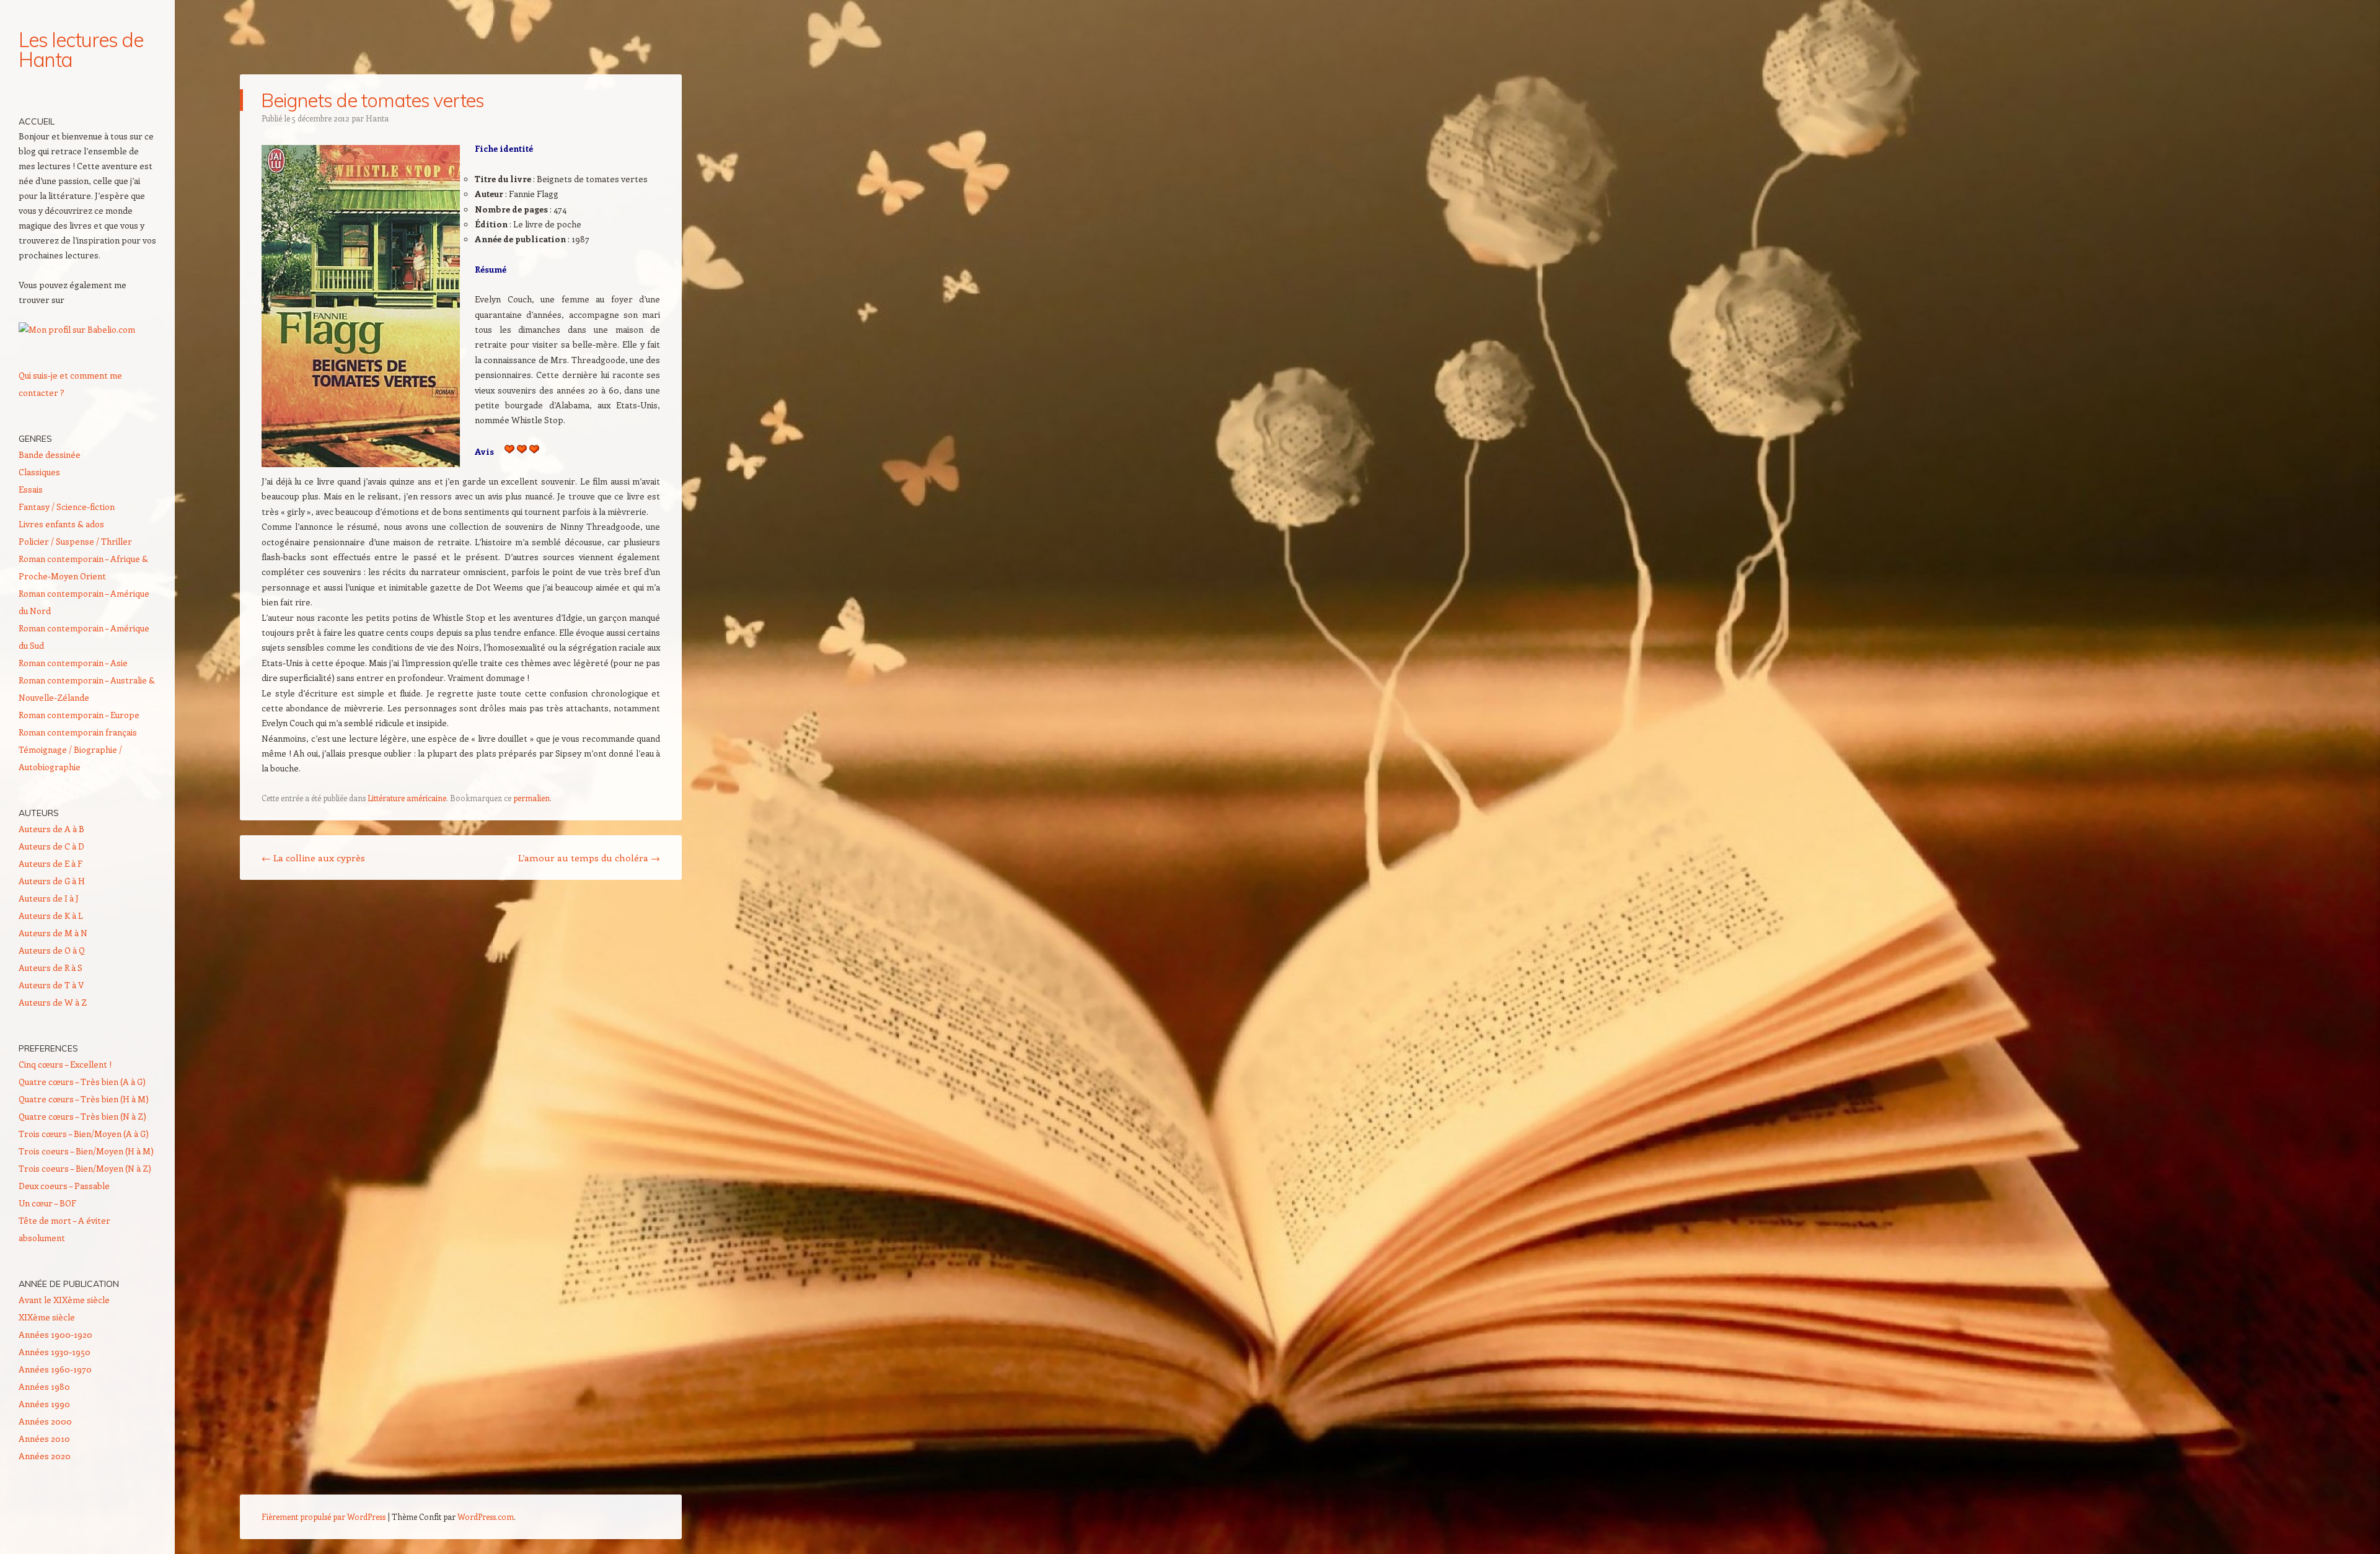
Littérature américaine (407, 798)
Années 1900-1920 (55, 1334)
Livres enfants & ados (61, 524)
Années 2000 (45, 1421)
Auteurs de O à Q (52, 950)
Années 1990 (44, 1404)
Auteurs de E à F (51, 863)
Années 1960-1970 (55, 1369)
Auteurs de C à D (51, 846)
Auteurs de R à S (51, 968)
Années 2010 (44, 1438)
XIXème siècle (47, 1317)
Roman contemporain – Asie (73, 663)
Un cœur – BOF (47, 1203)
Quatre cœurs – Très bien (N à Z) (82, 1116)
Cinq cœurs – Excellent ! (65, 1064)
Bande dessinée (50, 454)
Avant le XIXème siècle (64, 1300)
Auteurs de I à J (49, 898)
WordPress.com (486, 1517)
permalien (531, 798)
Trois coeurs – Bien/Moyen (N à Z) (85, 1168)
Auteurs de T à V (51, 985)
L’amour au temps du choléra (589, 858)
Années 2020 (45, 1456)
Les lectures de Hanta (81, 50)
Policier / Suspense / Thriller (75, 541)
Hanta (377, 118)
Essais (31, 489)
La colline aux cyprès (313, 858)
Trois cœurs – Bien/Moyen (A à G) (84, 1134)
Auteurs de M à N (53, 933)
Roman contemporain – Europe (79, 715)
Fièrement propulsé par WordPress (324, 1517)
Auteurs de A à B (51, 829)
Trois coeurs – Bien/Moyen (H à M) (86, 1151)
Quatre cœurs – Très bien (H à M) (84, 1099)
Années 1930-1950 (55, 1352)
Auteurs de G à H (52, 881)
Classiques (39, 472)
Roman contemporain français (78, 732)
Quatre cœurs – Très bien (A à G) (82, 1082)
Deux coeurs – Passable (64, 1186)
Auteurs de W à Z (53, 1002)
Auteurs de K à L (51, 915)
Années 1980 (44, 1386)
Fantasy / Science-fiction (67, 507)
